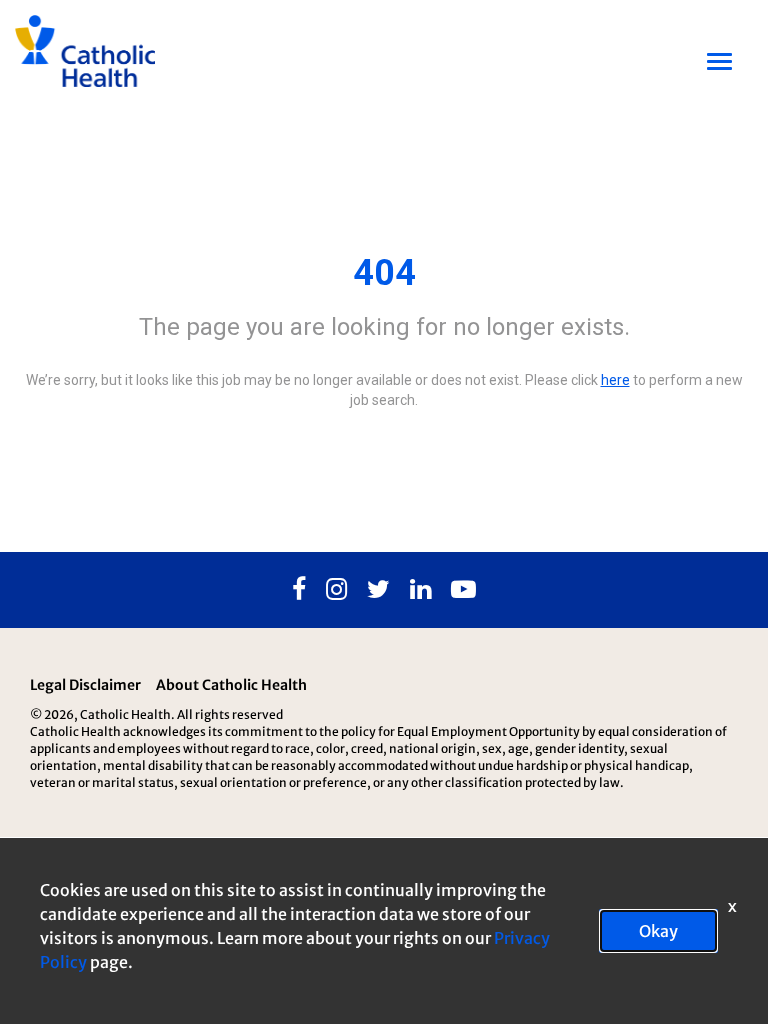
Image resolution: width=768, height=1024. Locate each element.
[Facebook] (299, 590)
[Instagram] (336, 590)
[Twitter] (378, 590)
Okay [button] (658, 931)
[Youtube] (463, 590)
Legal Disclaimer (85, 685)
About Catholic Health (231, 685)
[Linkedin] (420, 590)
